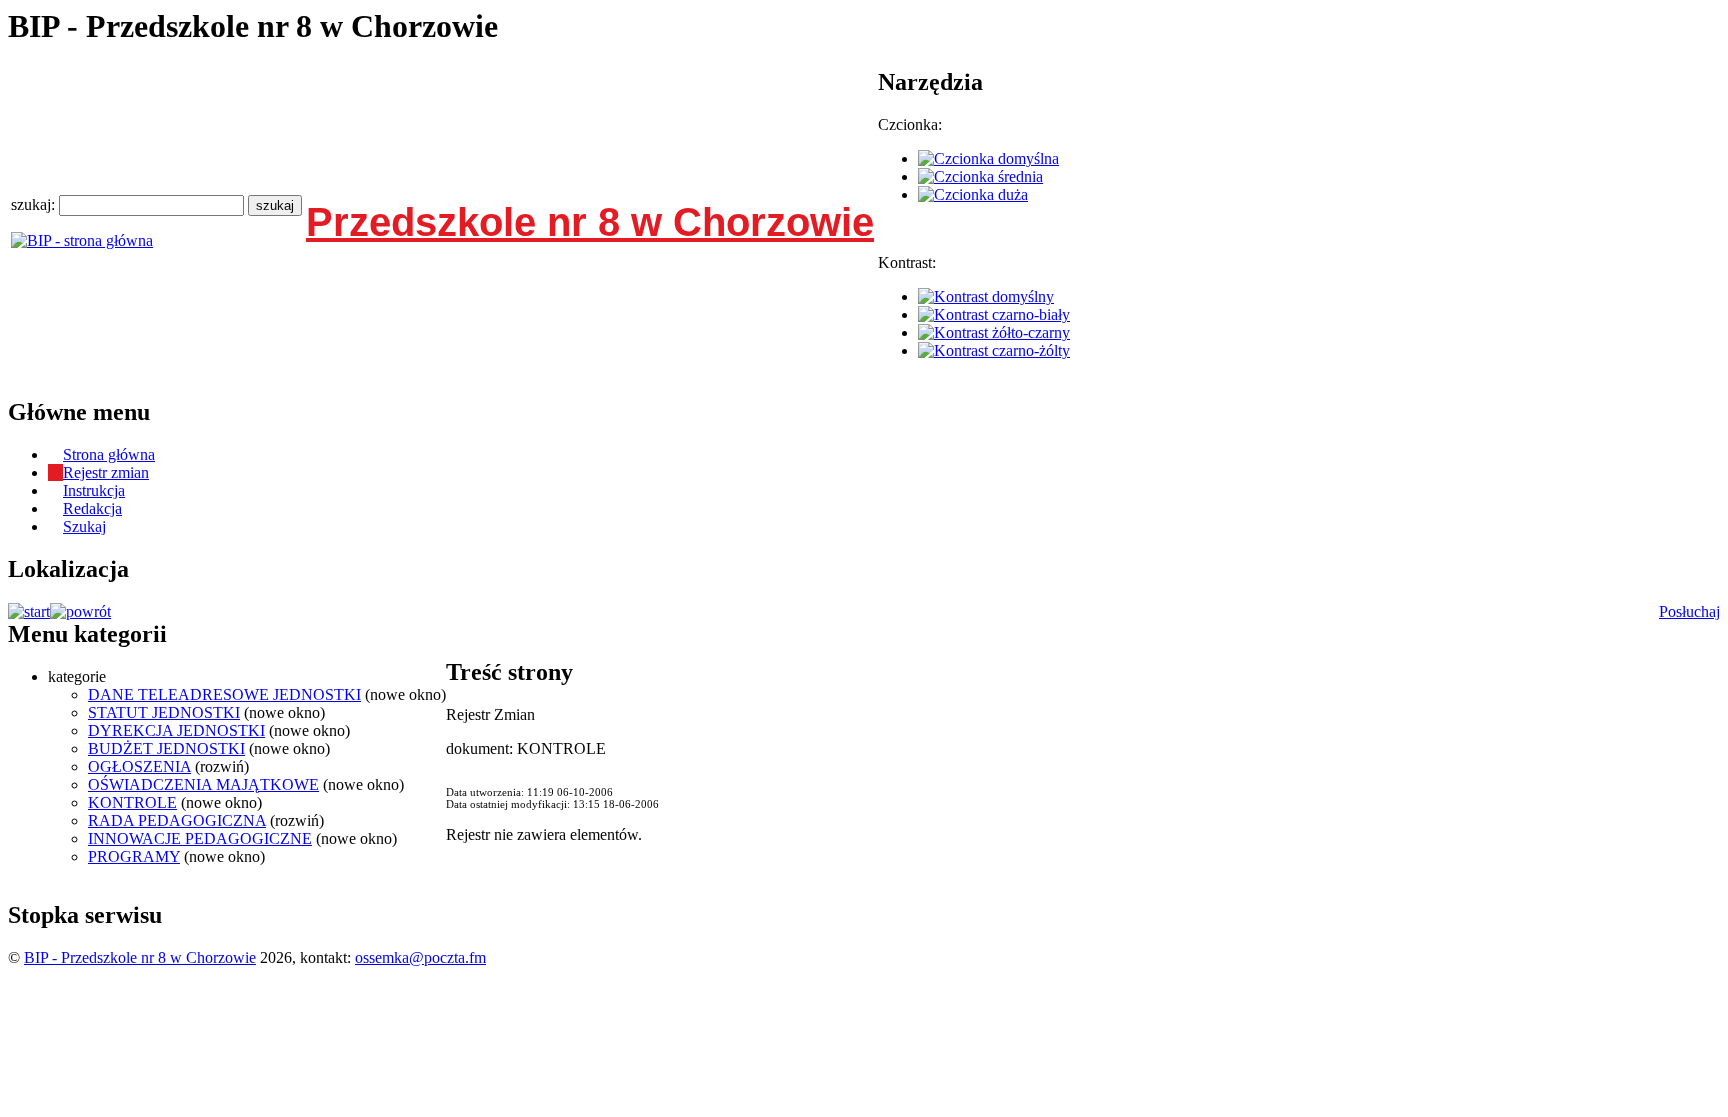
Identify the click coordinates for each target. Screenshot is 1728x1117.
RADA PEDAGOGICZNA (177, 820)
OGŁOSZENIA (139, 766)
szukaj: (35, 204)
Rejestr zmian (106, 472)
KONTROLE (132, 802)
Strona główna (109, 454)
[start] (29, 611)
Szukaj (84, 526)
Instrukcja (94, 490)
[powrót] (80, 611)
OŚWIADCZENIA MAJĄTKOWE (203, 784)
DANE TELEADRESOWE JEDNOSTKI (224, 694)
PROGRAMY (134, 856)
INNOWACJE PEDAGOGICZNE (200, 838)
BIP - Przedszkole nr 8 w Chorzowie (140, 957)
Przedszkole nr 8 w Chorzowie (590, 222)
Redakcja (92, 508)
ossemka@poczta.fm (420, 957)
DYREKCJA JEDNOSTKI (176, 730)
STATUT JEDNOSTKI (164, 712)
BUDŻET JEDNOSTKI (166, 748)
